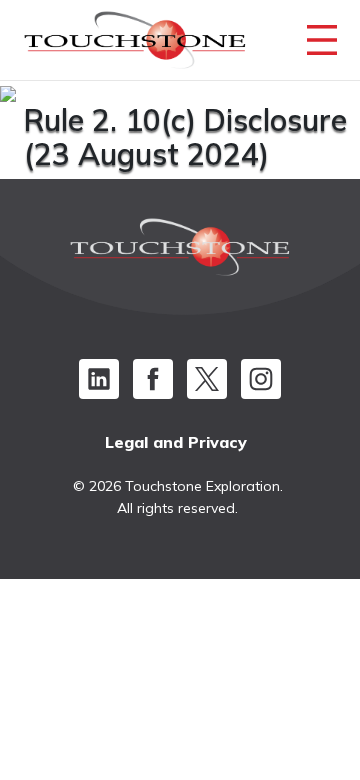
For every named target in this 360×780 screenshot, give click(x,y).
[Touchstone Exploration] (135, 45)
